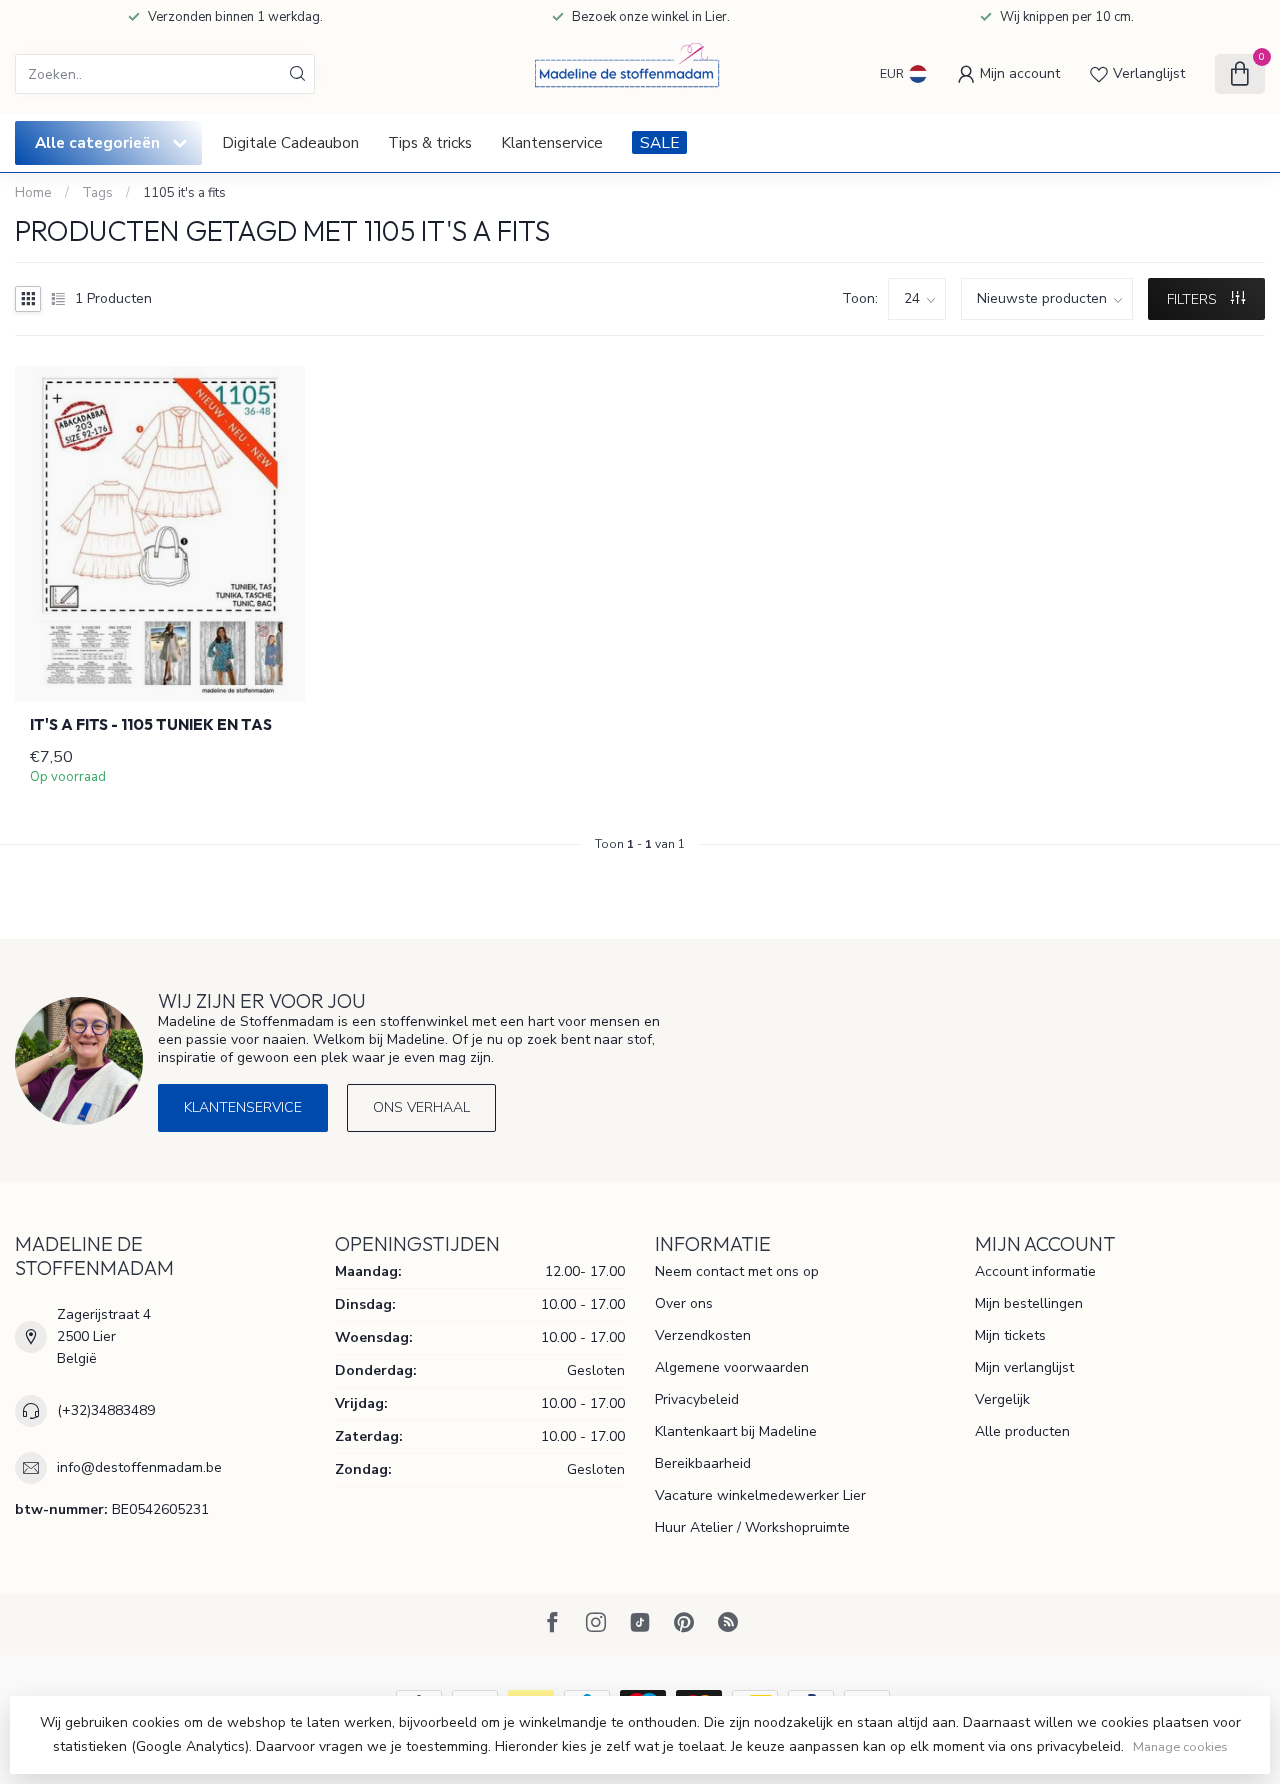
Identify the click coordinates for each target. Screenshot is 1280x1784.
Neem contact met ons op (737, 1271)
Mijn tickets (1010, 1335)
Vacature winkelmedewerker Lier (760, 1495)
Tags (97, 193)
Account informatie (1035, 1271)
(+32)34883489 (106, 1410)
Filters (1194, 299)
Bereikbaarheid (703, 1463)
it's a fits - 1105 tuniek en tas (151, 725)
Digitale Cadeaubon (290, 142)
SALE (659, 142)
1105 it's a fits (184, 193)
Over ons (684, 1303)
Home (33, 193)
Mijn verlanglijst (1024, 1367)
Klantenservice (552, 142)
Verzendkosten (703, 1335)
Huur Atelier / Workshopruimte (752, 1527)
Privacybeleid (697, 1399)
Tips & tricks (430, 142)
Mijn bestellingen (1029, 1303)
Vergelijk (1002, 1399)
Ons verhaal (421, 1107)
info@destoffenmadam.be (139, 1467)
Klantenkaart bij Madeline (736, 1431)
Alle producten (1022, 1431)
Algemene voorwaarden (732, 1367)
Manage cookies (1180, 1746)
